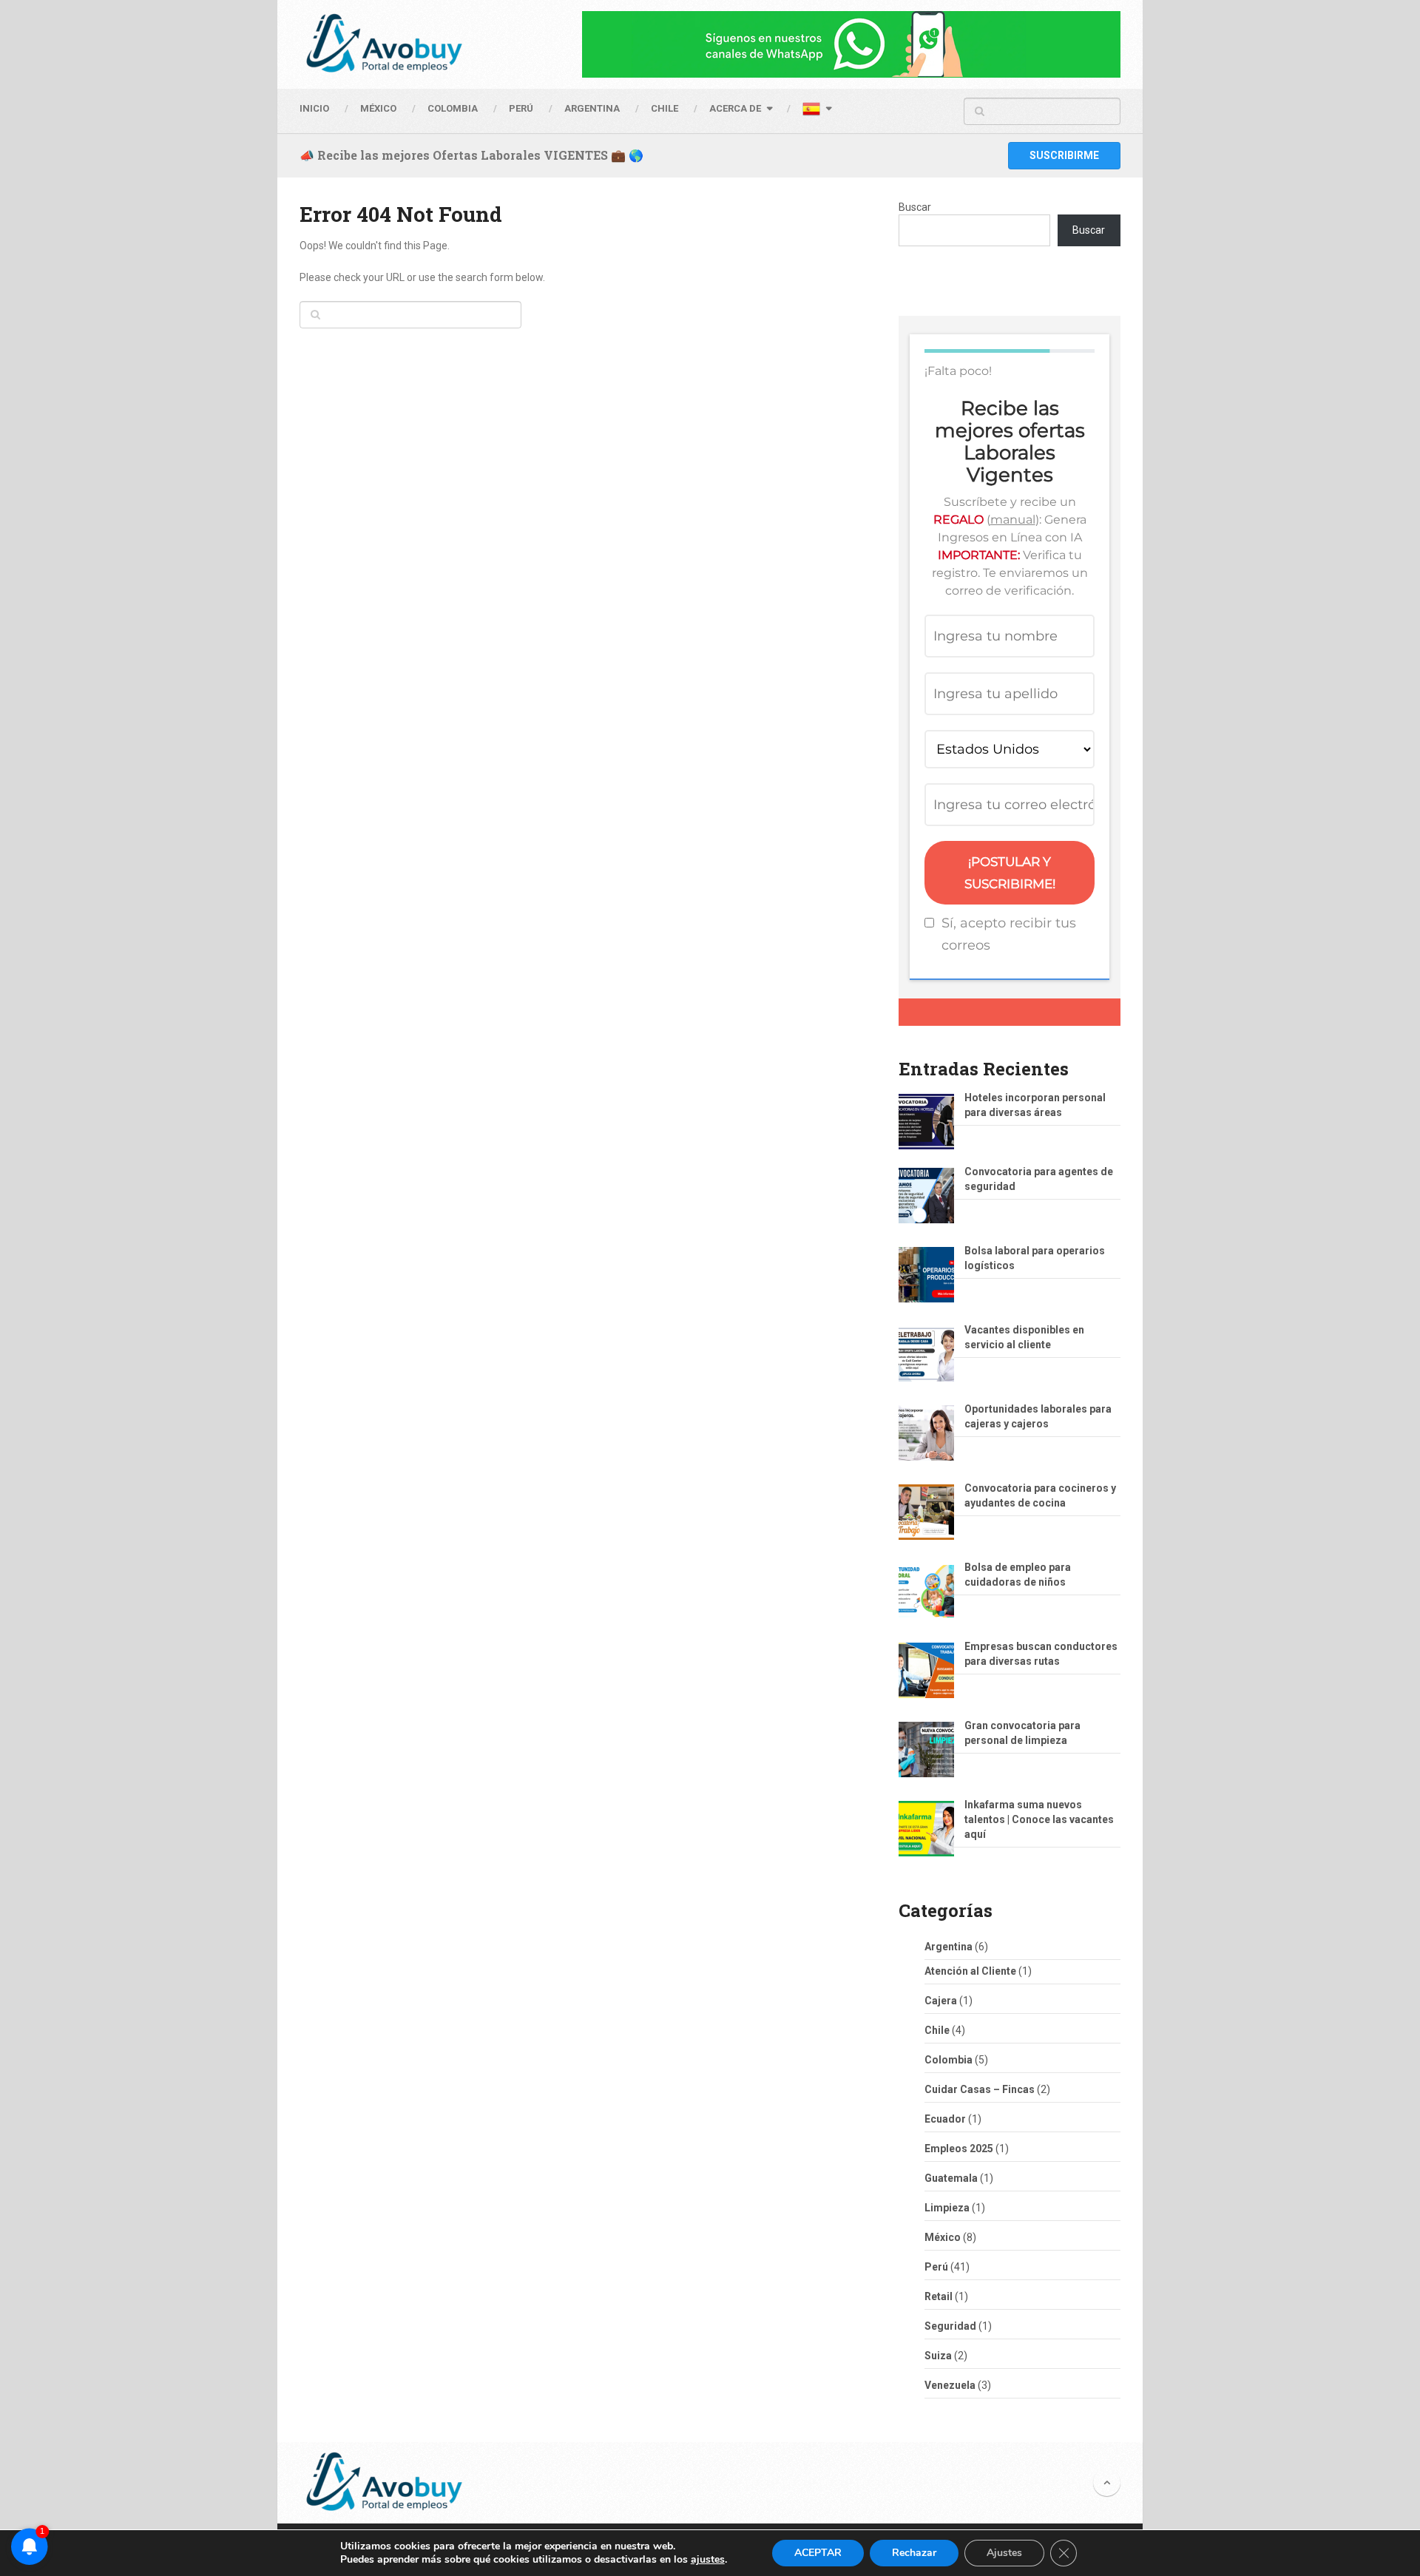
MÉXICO (378, 108)
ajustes (708, 2560)
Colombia (453, 108)
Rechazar (914, 2553)
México (943, 2237)
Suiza (938, 2356)
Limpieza (947, 2208)
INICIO (314, 108)
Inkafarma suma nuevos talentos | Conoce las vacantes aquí (1039, 1819)
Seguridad (950, 2326)
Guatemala (951, 2178)
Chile (937, 2030)
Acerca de (735, 108)
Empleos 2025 (959, 2149)
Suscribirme (1064, 155)
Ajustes (1004, 2553)
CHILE (665, 108)
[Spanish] (816, 111)
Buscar (915, 207)
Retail (939, 2296)
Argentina (949, 1947)
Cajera (941, 2001)
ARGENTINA (592, 108)
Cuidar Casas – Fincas (980, 2089)
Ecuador (945, 2119)
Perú (936, 2267)
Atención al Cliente (970, 1971)
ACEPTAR (818, 2553)
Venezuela (950, 2385)
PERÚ (521, 108)
